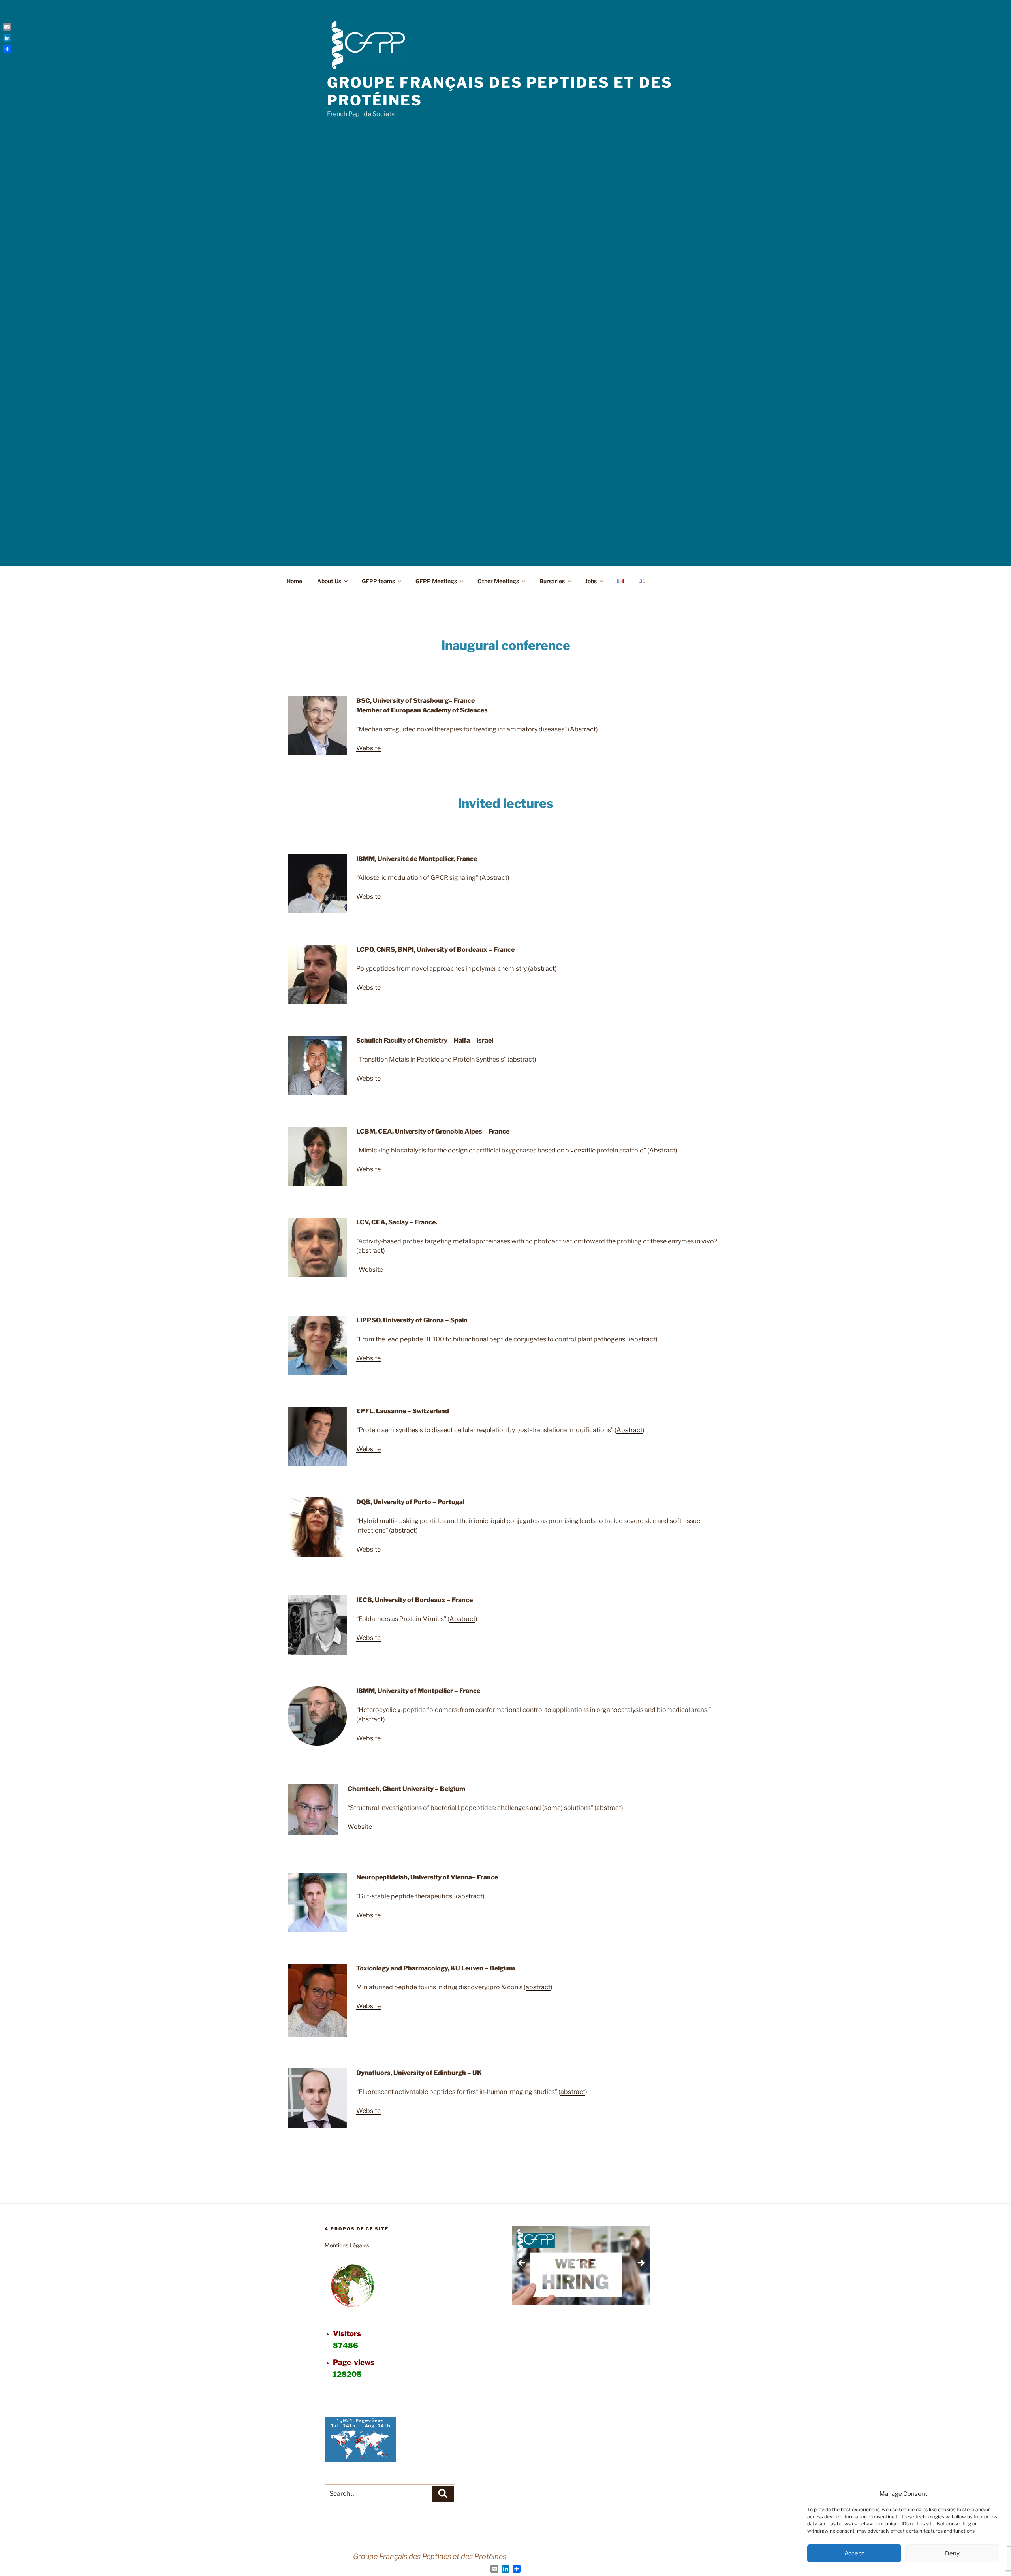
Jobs (591, 581)
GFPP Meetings (436, 581)
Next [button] (641, 2263)
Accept (854, 2553)
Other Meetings (498, 581)
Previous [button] (522, 2263)
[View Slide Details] (581, 2265)
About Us (329, 581)
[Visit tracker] (360, 2460)
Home (294, 581)
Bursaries (552, 581)
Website (368, 748)
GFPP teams (378, 581)
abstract (542, 969)
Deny (952, 2553)
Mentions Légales (347, 2245)
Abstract (583, 729)
